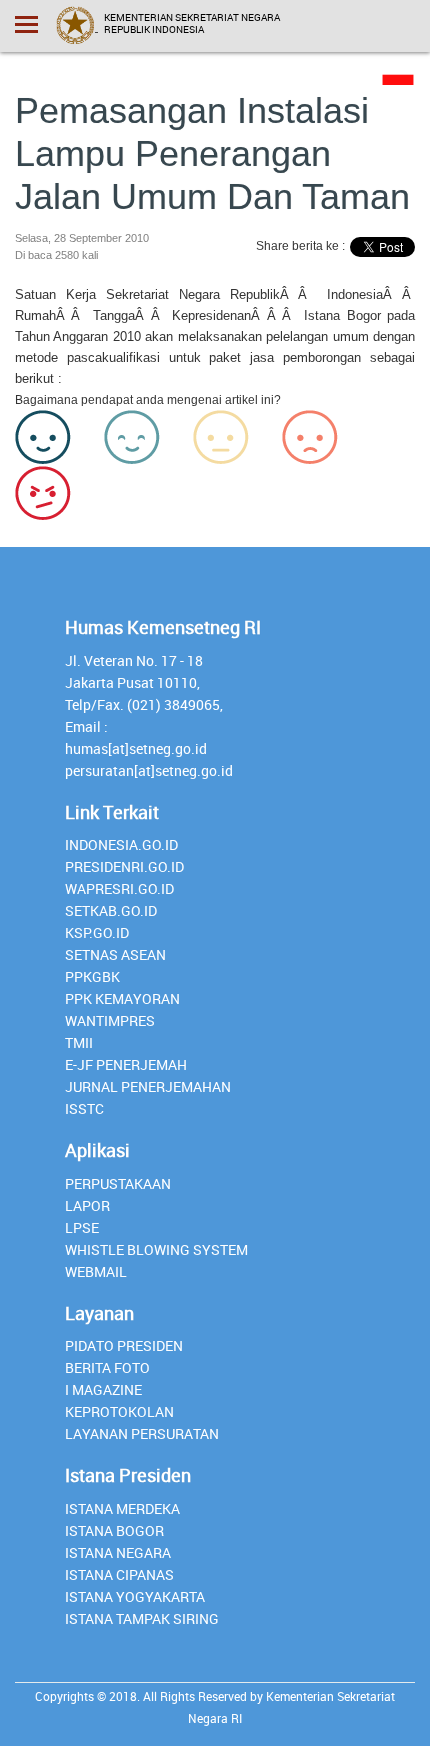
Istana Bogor (114, 1530)
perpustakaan (118, 1183)
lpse (82, 1227)
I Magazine (103, 1389)
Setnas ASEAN (115, 954)
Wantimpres (110, 1020)
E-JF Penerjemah (126, 1064)
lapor (87, 1205)
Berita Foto (107, 1367)
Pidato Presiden (124, 1345)
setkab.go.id (111, 910)
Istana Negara (118, 1552)
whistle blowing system (156, 1249)
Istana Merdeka (122, 1508)
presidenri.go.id (124, 866)
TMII (79, 1042)
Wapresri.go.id (119, 888)
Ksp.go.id (97, 932)
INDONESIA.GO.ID (121, 844)
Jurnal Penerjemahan (148, 1086)
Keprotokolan (119, 1411)
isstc (84, 1108)
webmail (96, 1271)
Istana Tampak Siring (142, 1618)
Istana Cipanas (119, 1574)
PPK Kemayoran (122, 998)
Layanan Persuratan (142, 1433)
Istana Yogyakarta (135, 1596)
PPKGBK (92, 976)
